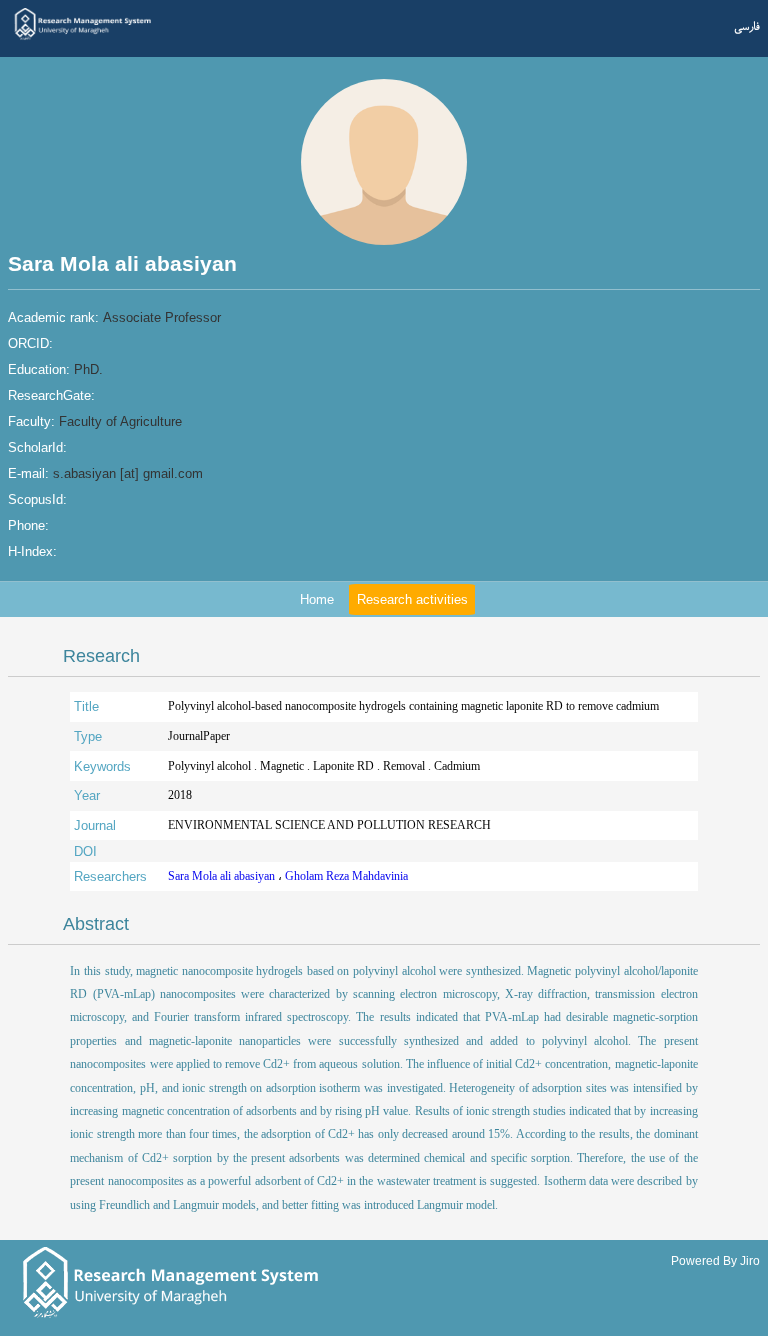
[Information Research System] (83, 38)
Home (317, 599)
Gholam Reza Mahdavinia (346, 876)
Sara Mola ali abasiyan (223, 876)
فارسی (747, 27)
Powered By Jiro (715, 1260)
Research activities (412, 599)
